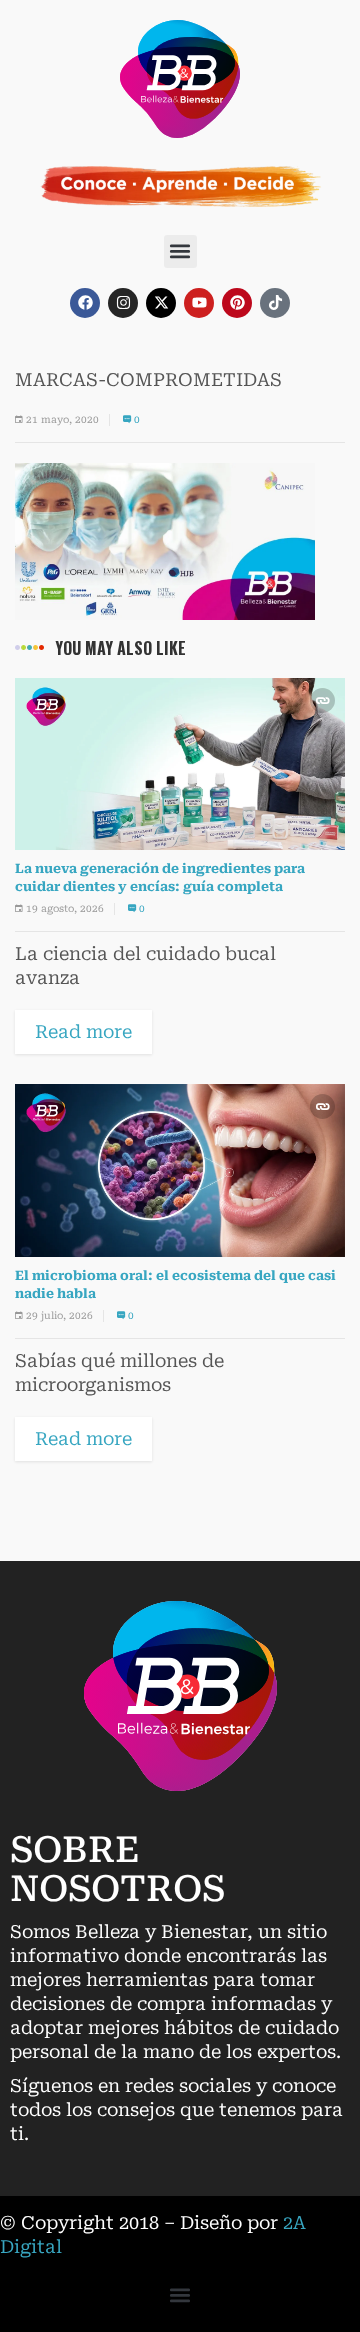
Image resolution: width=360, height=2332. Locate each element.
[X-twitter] (161, 303)
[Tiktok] (275, 303)
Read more (83, 1031)
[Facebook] (85, 303)
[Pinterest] (237, 303)
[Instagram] (123, 303)
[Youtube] (199, 303)
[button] (180, 251)
